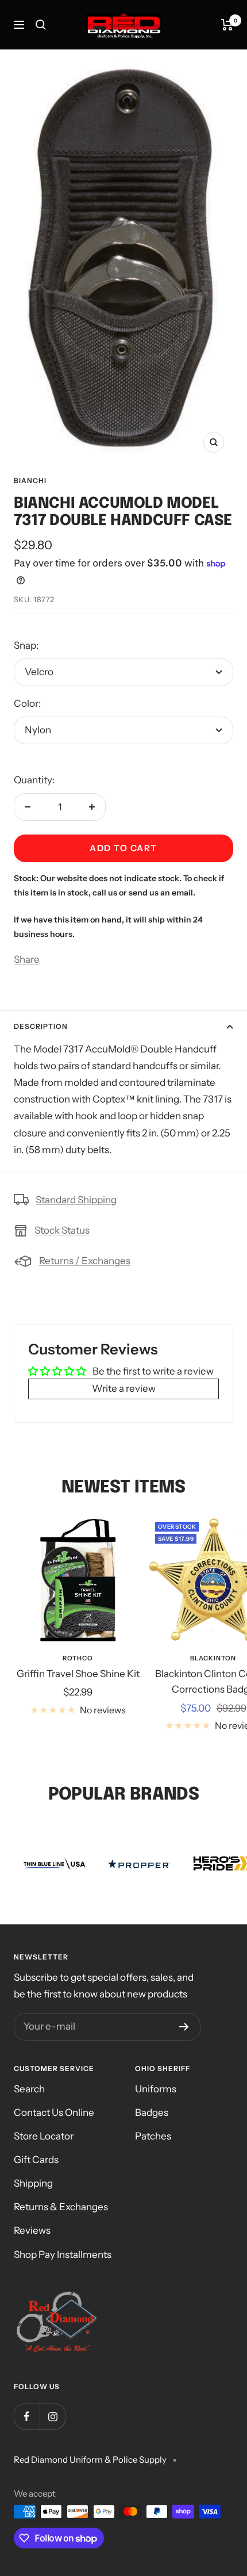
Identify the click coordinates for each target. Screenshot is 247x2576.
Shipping (33, 2183)
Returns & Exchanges (61, 2207)
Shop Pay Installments (63, 2255)
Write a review (124, 1388)
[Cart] (227, 25)
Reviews (32, 2230)
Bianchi (30, 481)
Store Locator (44, 2136)
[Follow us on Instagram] (53, 2416)
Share (27, 959)
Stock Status (62, 1230)
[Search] (41, 25)
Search (29, 2089)
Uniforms (156, 2089)
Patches (153, 2136)
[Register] (184, 2027)
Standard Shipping (76, 1200)
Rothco (78, 1658)
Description (41, 1026)
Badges (152, 2112)
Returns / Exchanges (85, 1261)
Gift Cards (36, 2160)
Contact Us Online (54, 2112)
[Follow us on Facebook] (27, 2416)
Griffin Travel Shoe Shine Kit (78, 1674)
